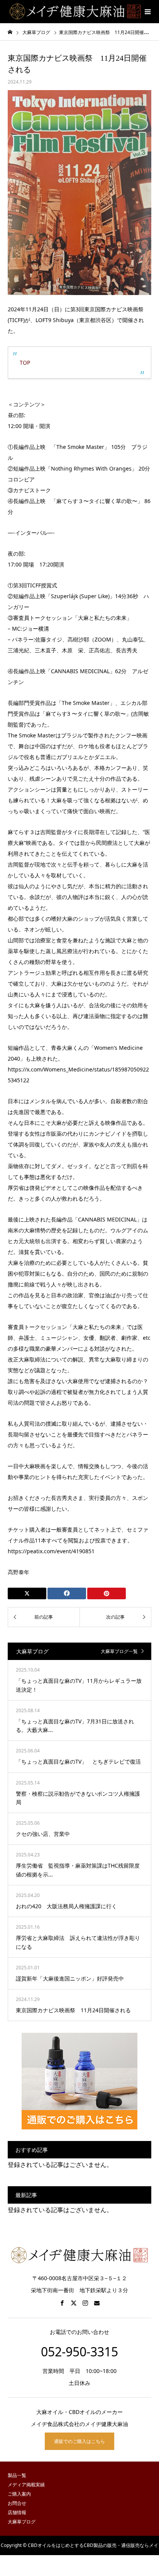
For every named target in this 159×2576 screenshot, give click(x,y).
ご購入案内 (19, 2494)
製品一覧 (17, 2475)
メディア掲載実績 (26, 2485)
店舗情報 (17, 2512)
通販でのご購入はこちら (79, 2441)
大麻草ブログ (22, 2522)
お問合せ (17, 2503)
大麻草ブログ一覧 (119, 1651)
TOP (25, 363)
